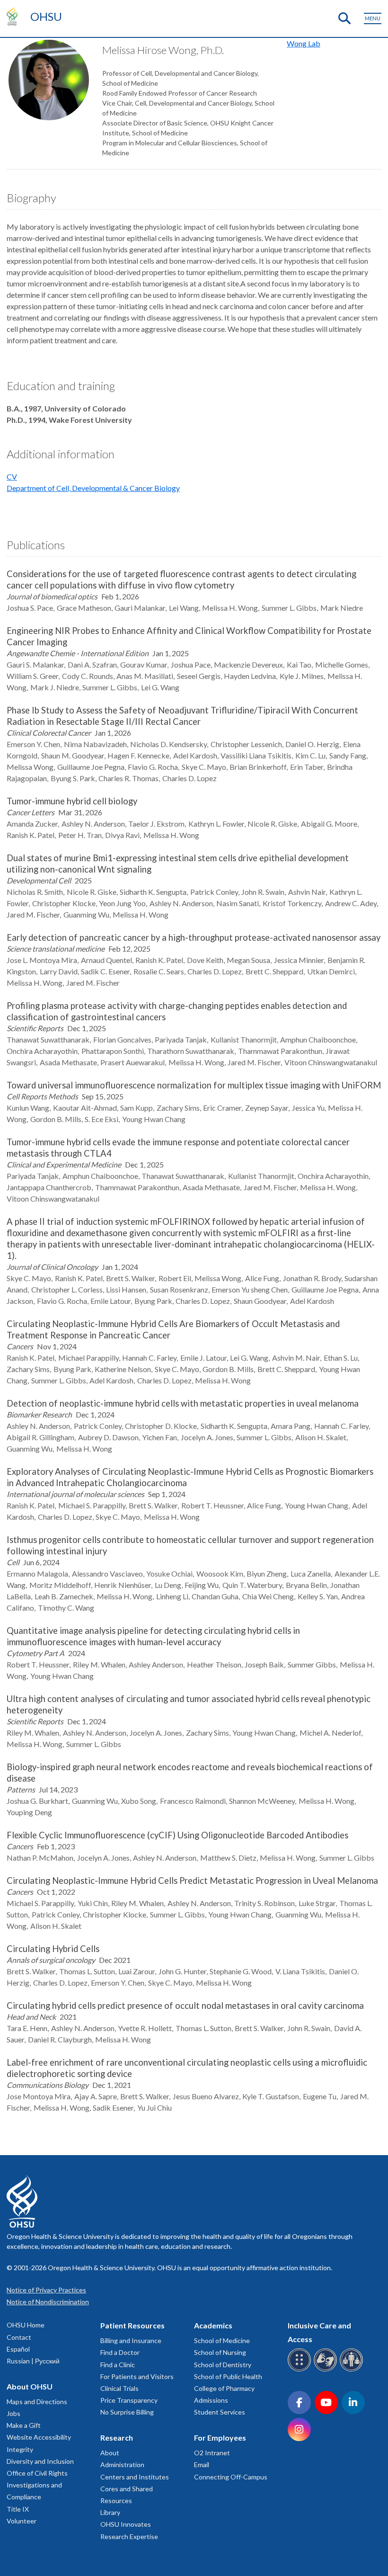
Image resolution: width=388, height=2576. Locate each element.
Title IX (18, 2509)
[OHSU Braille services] (301, 2370)
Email (202, 2465)
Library (110, 2512)
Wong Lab (304, 43)
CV (12, 477)
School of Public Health (228, 2376)
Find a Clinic (118, 2365)
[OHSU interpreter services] (353, 2370)
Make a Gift (24, 2425)
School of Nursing (220, 2352)
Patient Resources (132, 2325)
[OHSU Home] (14, 16)
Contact (19, 2337)
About (110, 2453)
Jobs (13, 2413)
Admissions (211, 2400)
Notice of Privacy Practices (46, 2290)
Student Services (220, 2412)
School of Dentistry (223, 2365)
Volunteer (22, 2521)
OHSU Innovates (126, 2524)
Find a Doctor (120, 2352)
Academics (213, 2325)
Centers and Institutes (135, 2477)
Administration (122, 2465)
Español (18, 2349)
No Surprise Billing (127, 2412)
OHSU (46, 16)
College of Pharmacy (224, 2388)
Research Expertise (129, 2536)
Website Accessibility (39, 2437)
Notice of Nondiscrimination (48, 2302)
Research (117, 2438)
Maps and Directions (37, 2402)
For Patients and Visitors (137, 2376)
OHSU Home (26, 2325)
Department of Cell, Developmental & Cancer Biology (93, 488)
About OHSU (30, 2386)
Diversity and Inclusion (40, 2461)
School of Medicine (222, 2340)
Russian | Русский (33, 2361)
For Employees (220, 2438)
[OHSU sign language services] (327, 2370)
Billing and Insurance (131, 2340)
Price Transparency (129, 2400)
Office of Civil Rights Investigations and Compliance (37, 2485)
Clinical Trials (119, 2388)
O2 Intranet (212, 2453)
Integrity (20, 2449)
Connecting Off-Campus (231, 2477)
